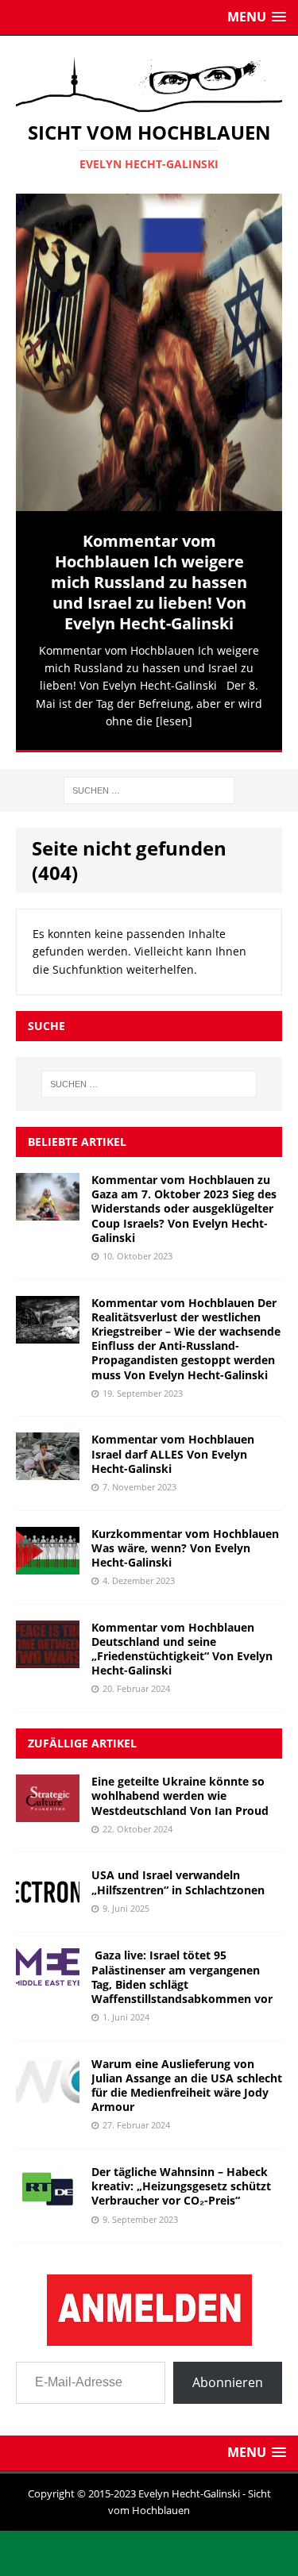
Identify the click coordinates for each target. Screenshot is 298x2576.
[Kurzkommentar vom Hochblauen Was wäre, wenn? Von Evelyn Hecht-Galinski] (48, 1565)
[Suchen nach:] (149, 788)
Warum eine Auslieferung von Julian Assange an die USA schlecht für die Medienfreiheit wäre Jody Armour (187, 2085)
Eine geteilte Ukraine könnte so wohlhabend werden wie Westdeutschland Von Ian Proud (180, 1796)
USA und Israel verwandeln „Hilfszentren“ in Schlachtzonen (178, 1882)
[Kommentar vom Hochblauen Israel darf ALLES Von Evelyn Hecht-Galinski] (48, 1471)
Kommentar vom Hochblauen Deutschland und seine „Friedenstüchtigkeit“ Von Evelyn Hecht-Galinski (182, 1648)
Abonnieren (228, 2382)
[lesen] (174, 721)
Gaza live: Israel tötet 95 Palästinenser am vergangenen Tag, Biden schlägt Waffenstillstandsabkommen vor (182, 1977)
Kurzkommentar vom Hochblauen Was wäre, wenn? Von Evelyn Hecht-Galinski (185, 1547)
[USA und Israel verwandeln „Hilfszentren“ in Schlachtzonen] (48, 1907)
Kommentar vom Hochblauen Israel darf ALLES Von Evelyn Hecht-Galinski (173, 1453)
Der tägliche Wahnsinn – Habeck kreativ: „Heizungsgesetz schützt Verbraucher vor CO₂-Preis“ (181, 2186)
